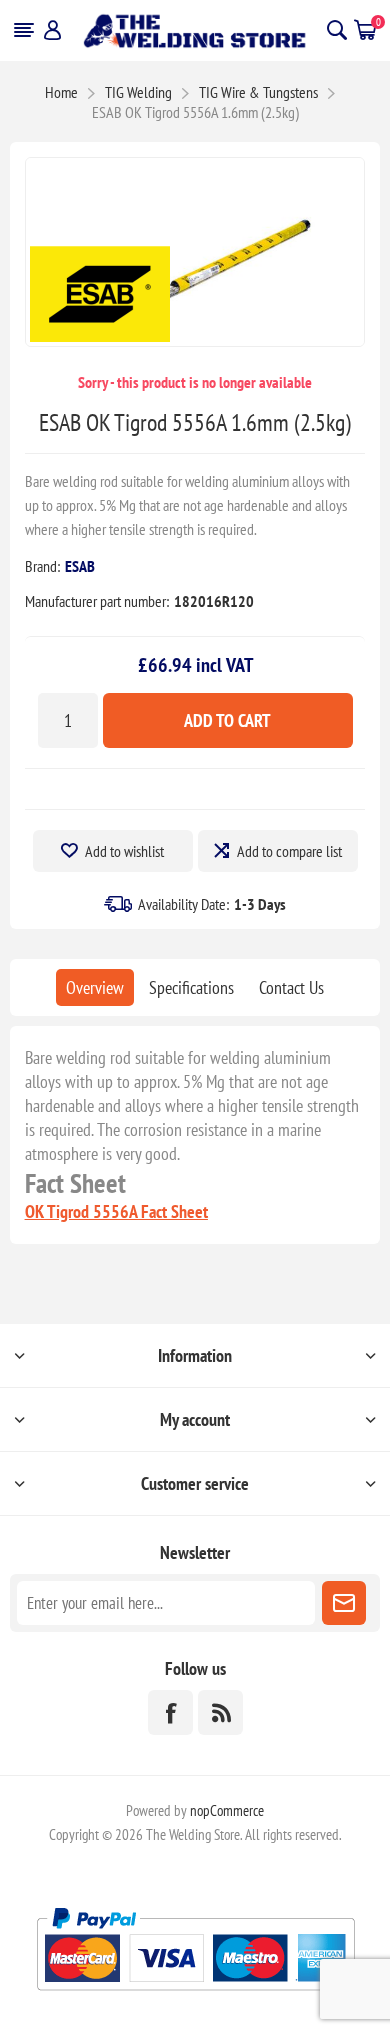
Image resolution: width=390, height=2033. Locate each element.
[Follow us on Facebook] (170, 1712)
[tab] (95, 987)
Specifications (191, 987)
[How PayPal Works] (195, 1998)
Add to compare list (289, 851)
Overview (95, 987)
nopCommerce (227, 1810)
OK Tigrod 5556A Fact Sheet (116, 1211)
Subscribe (344, 1603)
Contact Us (291, 987)
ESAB (80, 566)
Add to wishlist (124, 851)
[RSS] (220, 1712)
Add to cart (227, 720)
